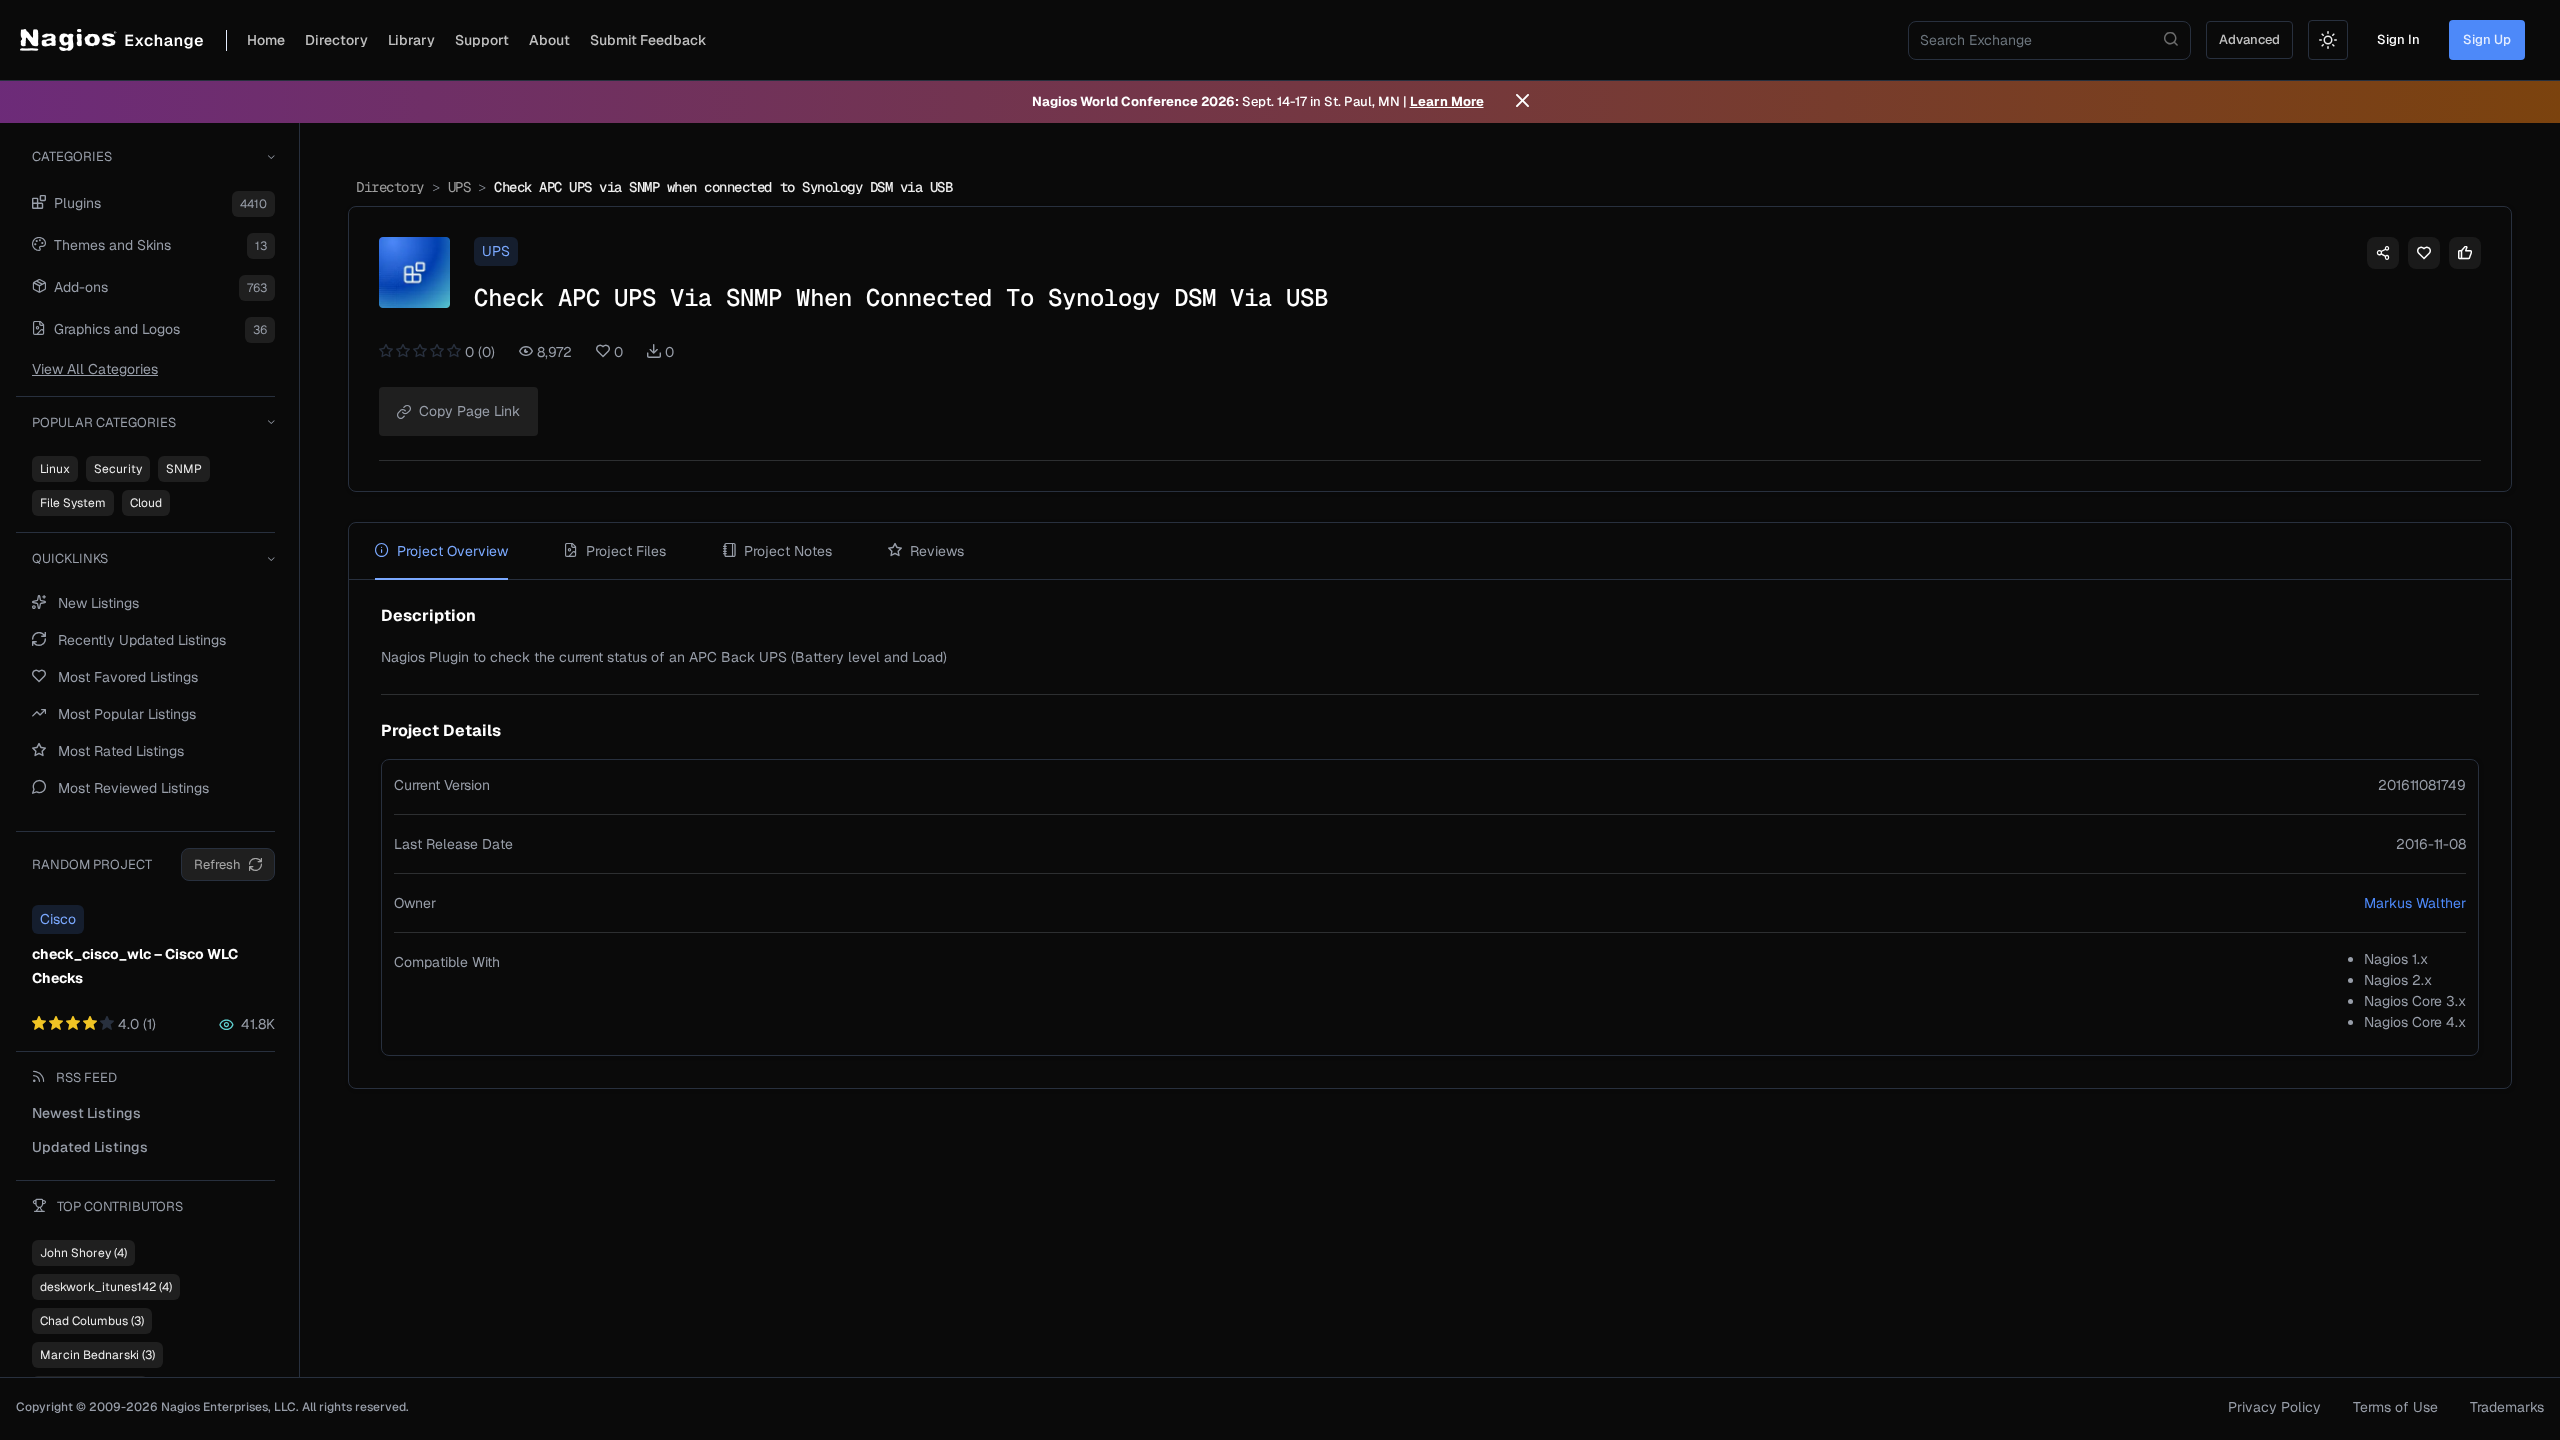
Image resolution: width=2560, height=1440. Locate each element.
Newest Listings (86, 1113)
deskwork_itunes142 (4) (106, 1287)
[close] (1522, 102)
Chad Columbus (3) (92, 1321)
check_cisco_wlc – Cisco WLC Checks (135, 966)
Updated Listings (90, 1147)
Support (482, 40)
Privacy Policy (2274, 1407)
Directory (336, 40)
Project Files (626, 551)
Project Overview (452, 551)
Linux (55, 469)
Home (266, 40)
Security (118, 469)
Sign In (2398, 39)
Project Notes (788, 551)
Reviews (937, 551)
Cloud (146, 503)
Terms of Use (2395, 1407)
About (549, 40)
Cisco (58, 919)
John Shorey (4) (83, 1253)
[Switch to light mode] (2328, 40)
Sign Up (2487, 39)
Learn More (1447, 101)
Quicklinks (70, 558)
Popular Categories (104, 422)
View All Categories (95, 369)
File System (73, 503)
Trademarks (2507, 1407)
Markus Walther (2415, 903)
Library (411, 40)
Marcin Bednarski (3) (97, 1355)
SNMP (184, 469)
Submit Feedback (648, 40)
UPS (459, 187)
